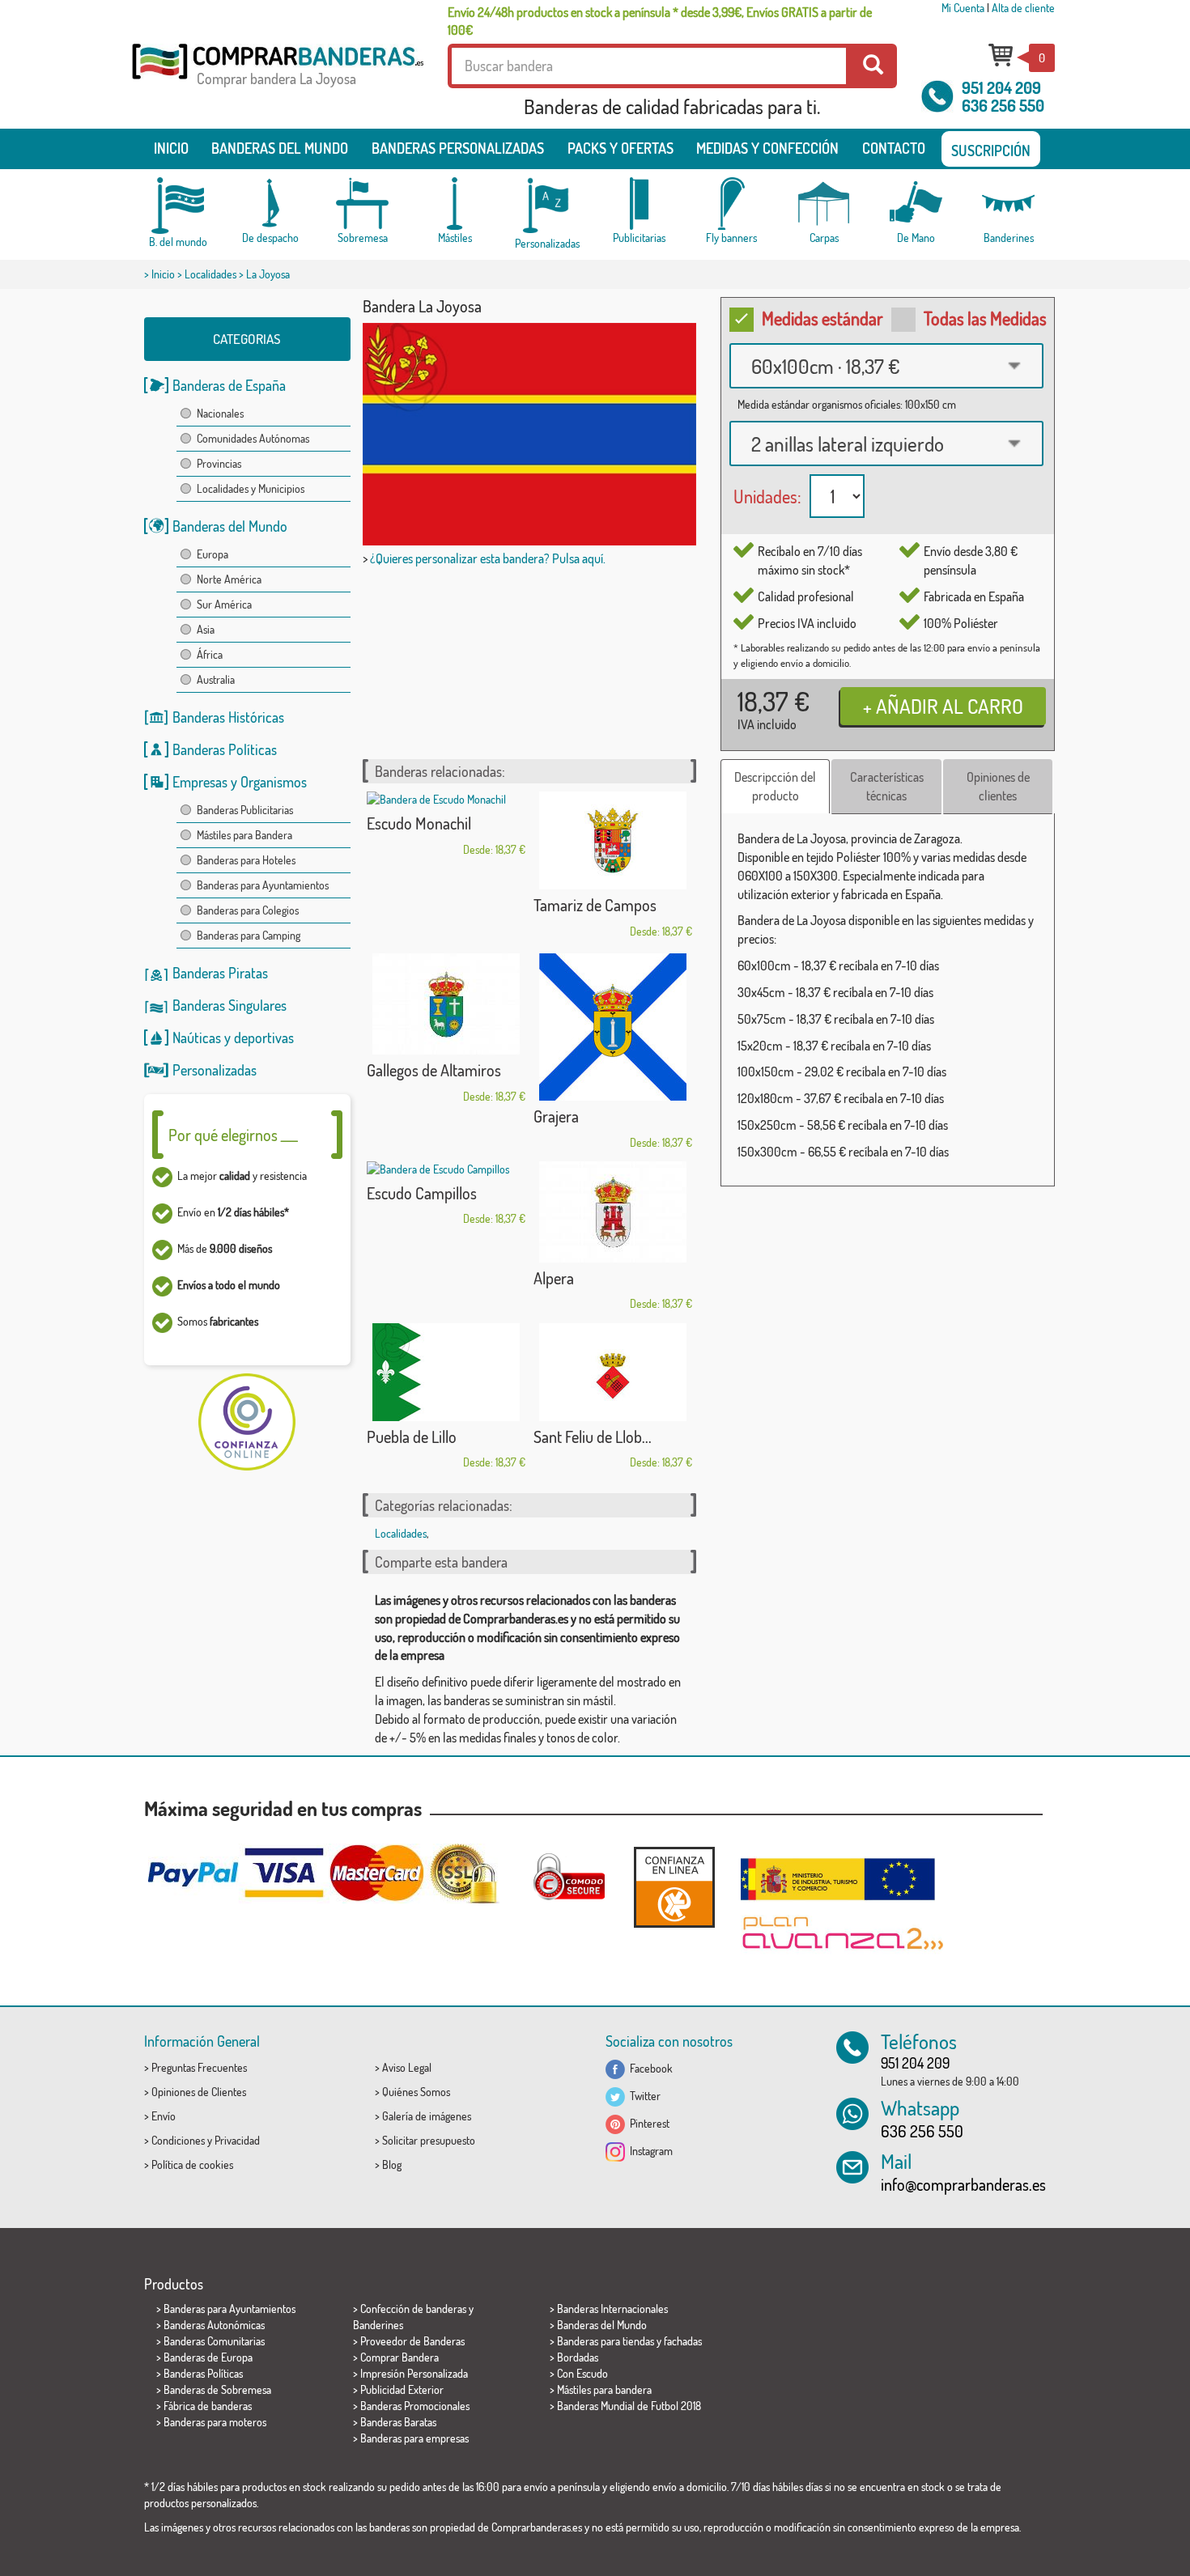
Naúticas (197, 1038)
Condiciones (178, 2140)
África (210, 654)
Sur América (224, 604)
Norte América (229, 579)
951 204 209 (1001, 87)
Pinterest (647, 2123)
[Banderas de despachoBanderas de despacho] (270, 204)
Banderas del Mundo (230, 526)
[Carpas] (824, 204)
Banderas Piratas (220, 973)
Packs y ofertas (620, 148)
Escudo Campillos (422, 1193)
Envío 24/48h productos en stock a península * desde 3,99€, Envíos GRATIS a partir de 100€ (660, 21)
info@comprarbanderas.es (963, 2184)
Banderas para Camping (249, 935)
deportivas (264, 1038)
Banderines (378, 2325)
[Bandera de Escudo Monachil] (446, 800)
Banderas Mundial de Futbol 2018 (629, 2406)
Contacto (894, 148)
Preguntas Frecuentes (199, 2067)
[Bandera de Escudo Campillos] (446, 1169)
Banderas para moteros (215, 2422)
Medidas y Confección (767, 148)
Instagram (649, 2151)
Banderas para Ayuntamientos (263, 885)
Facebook (649, 2068)
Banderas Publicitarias (245, 810)
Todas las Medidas (985, 318)
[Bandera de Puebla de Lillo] (446, 1372)
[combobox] (886, 366)
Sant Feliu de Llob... (593, 1437)
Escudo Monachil (419, 823)
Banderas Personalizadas (458, 148)
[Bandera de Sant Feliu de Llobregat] (613, 1372)
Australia (216, 679)
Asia (206, 629)
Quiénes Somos (416, 2092)
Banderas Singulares (229, 1005)
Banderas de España (229, 385)
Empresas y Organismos (240, 782)
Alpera (554, 1278)
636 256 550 (1003, 105)
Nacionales (220, 413)
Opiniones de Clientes (199, 2092)
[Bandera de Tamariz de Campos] (613, 840)
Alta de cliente (1023, 8)
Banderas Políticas (225, 749)
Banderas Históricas (228, 717)
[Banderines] (1009, 204)
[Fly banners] (732, 204)
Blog (392, 2164)
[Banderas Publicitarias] (640, 204)
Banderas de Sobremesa (217, 2389)
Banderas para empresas (414, 2438)
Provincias (219, 463)
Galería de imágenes (427, 2116)
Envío (164, 2116)
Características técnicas (887, 786)
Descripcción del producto (775, 786)
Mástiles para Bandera (244, 835)
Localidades (210, 274)
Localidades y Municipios (251, 488)
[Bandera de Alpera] (613, 1212)
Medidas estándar (822, 318)
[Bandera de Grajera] (613, 1027)
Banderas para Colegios (248, 910)
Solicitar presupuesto (429, 2140)
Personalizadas (215, 1070)
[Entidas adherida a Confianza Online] (674, 1887)
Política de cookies (192, 2164)
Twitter (643, 2096)
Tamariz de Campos (595, 905)
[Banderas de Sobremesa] (363, 204)
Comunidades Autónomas (253, 438)
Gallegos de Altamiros (434, 1070)
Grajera (556, 1116)
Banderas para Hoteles (246, 860)
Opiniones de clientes (998, 786)
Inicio (171, 148)
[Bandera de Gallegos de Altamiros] (446, 1004)
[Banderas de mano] (916, 204)
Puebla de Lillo (412, 1437)
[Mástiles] (455, 204)
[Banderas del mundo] (178, 206)
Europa (212, 554)
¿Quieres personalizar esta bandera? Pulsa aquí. (488, 558)
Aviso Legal (407, 2067)
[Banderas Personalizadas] (547, 206)
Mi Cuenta (963, 8)
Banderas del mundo (280, 148)
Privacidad (237, 2140)
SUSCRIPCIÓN (991, 151)
